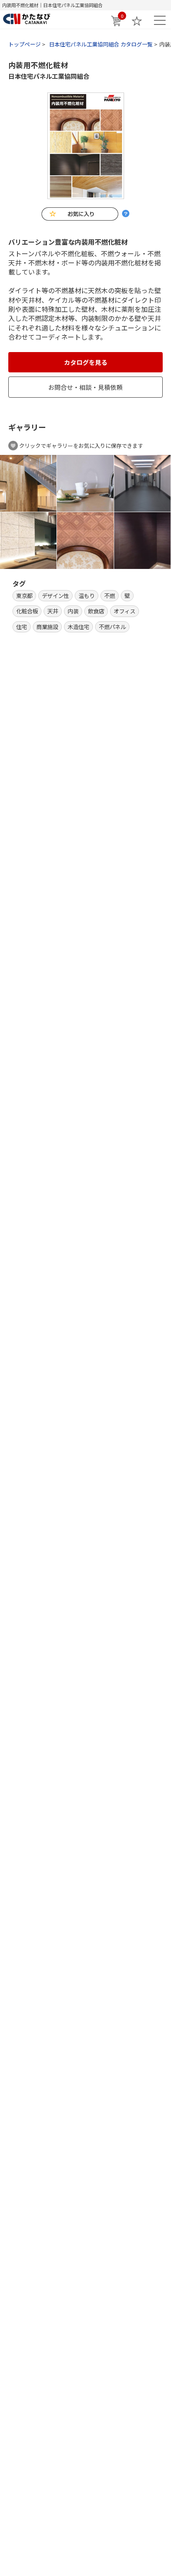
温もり (87, 595)
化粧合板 (27, 611)
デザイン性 (55, 595)
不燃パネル (112, 627)
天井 (53, 611)
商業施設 (47, 627)
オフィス (125, 611)
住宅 (22, 627)
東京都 (24, 595)
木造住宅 (78, 627)
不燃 (110, 595)
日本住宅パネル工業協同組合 (49, 76)
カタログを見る (86, 362)
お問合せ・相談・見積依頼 (85, 387)
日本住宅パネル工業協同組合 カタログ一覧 (101, 44)
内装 (73, 611)
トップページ (24, 44)
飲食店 (96, 611)
